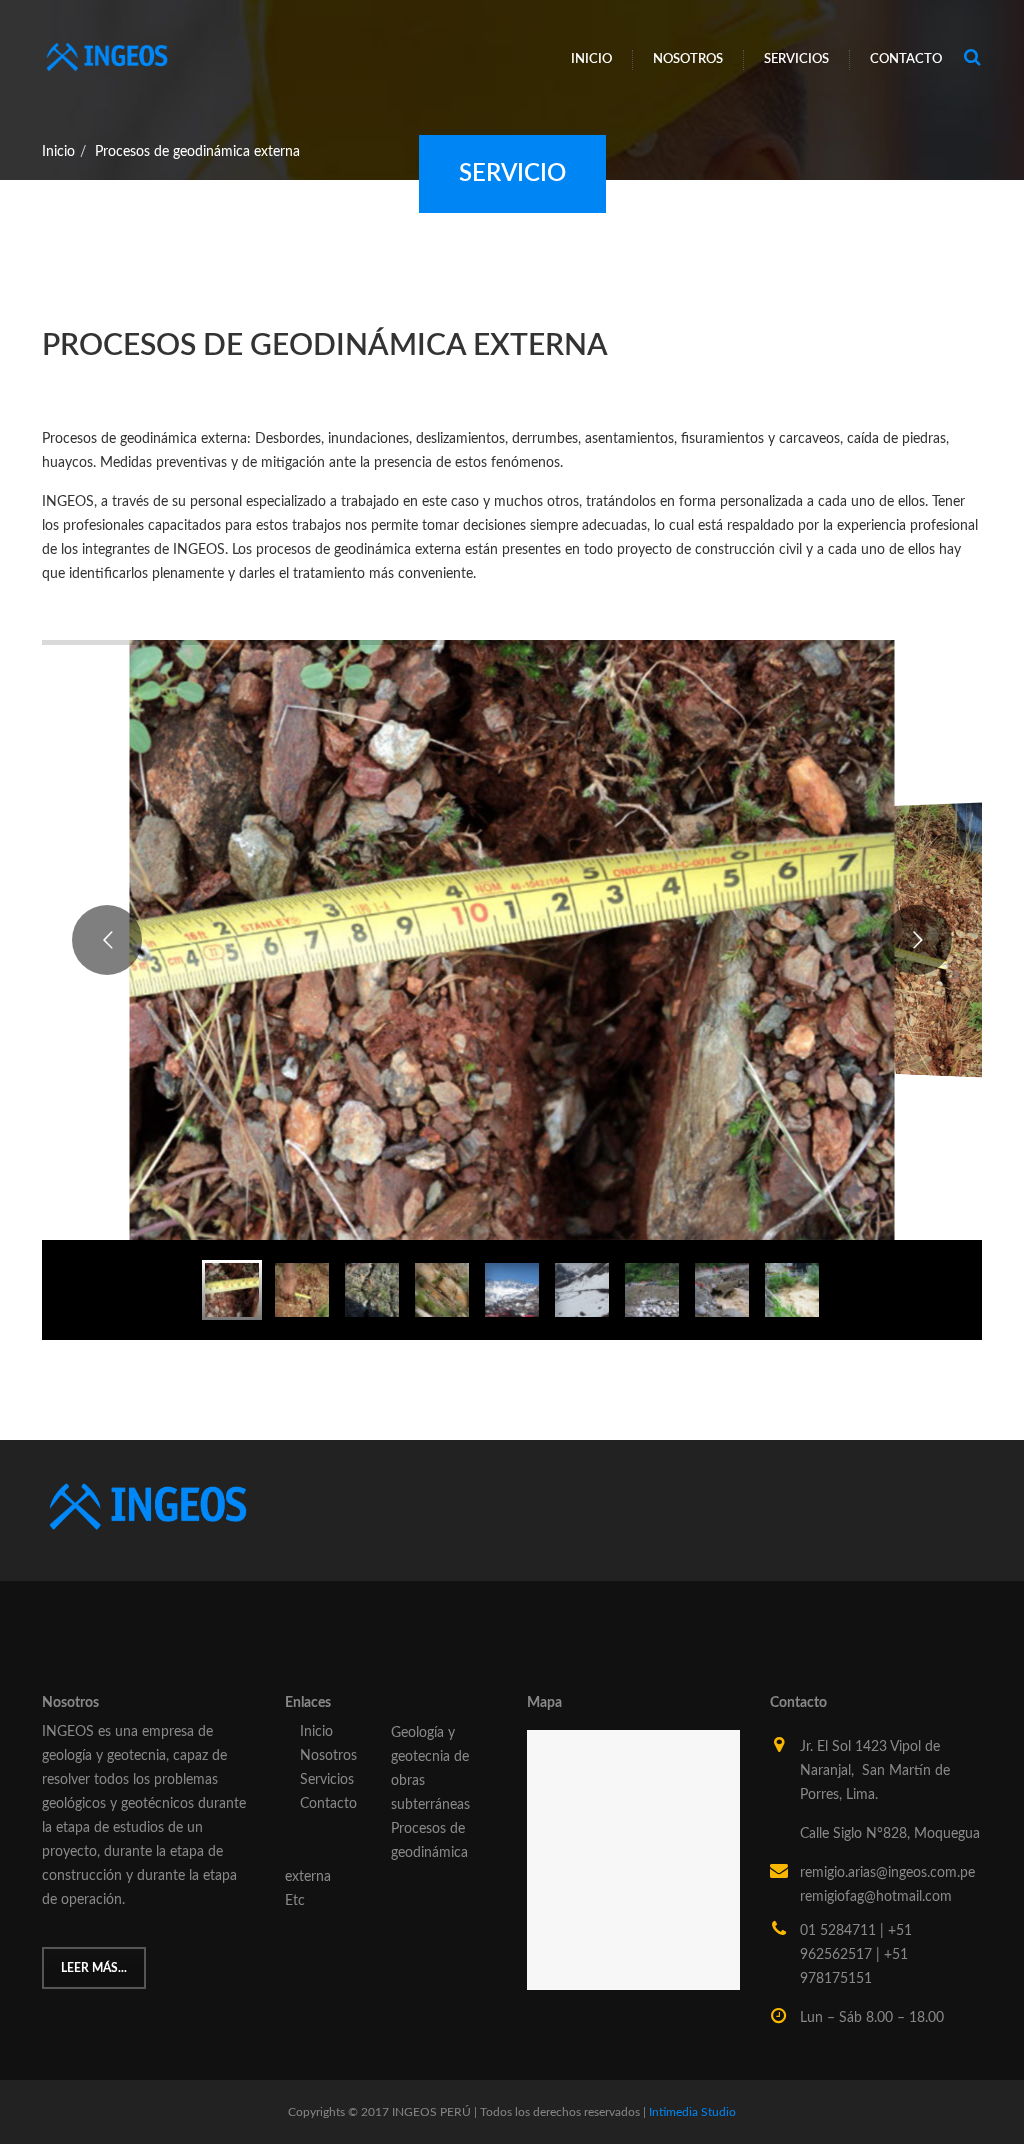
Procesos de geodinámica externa (197, 152)
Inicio (591, 59)
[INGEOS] (107, 51)
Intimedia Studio (692, 2112)
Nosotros (688, 59)
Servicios (796, 59)
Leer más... (94, 1968)
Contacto (906, 59)
